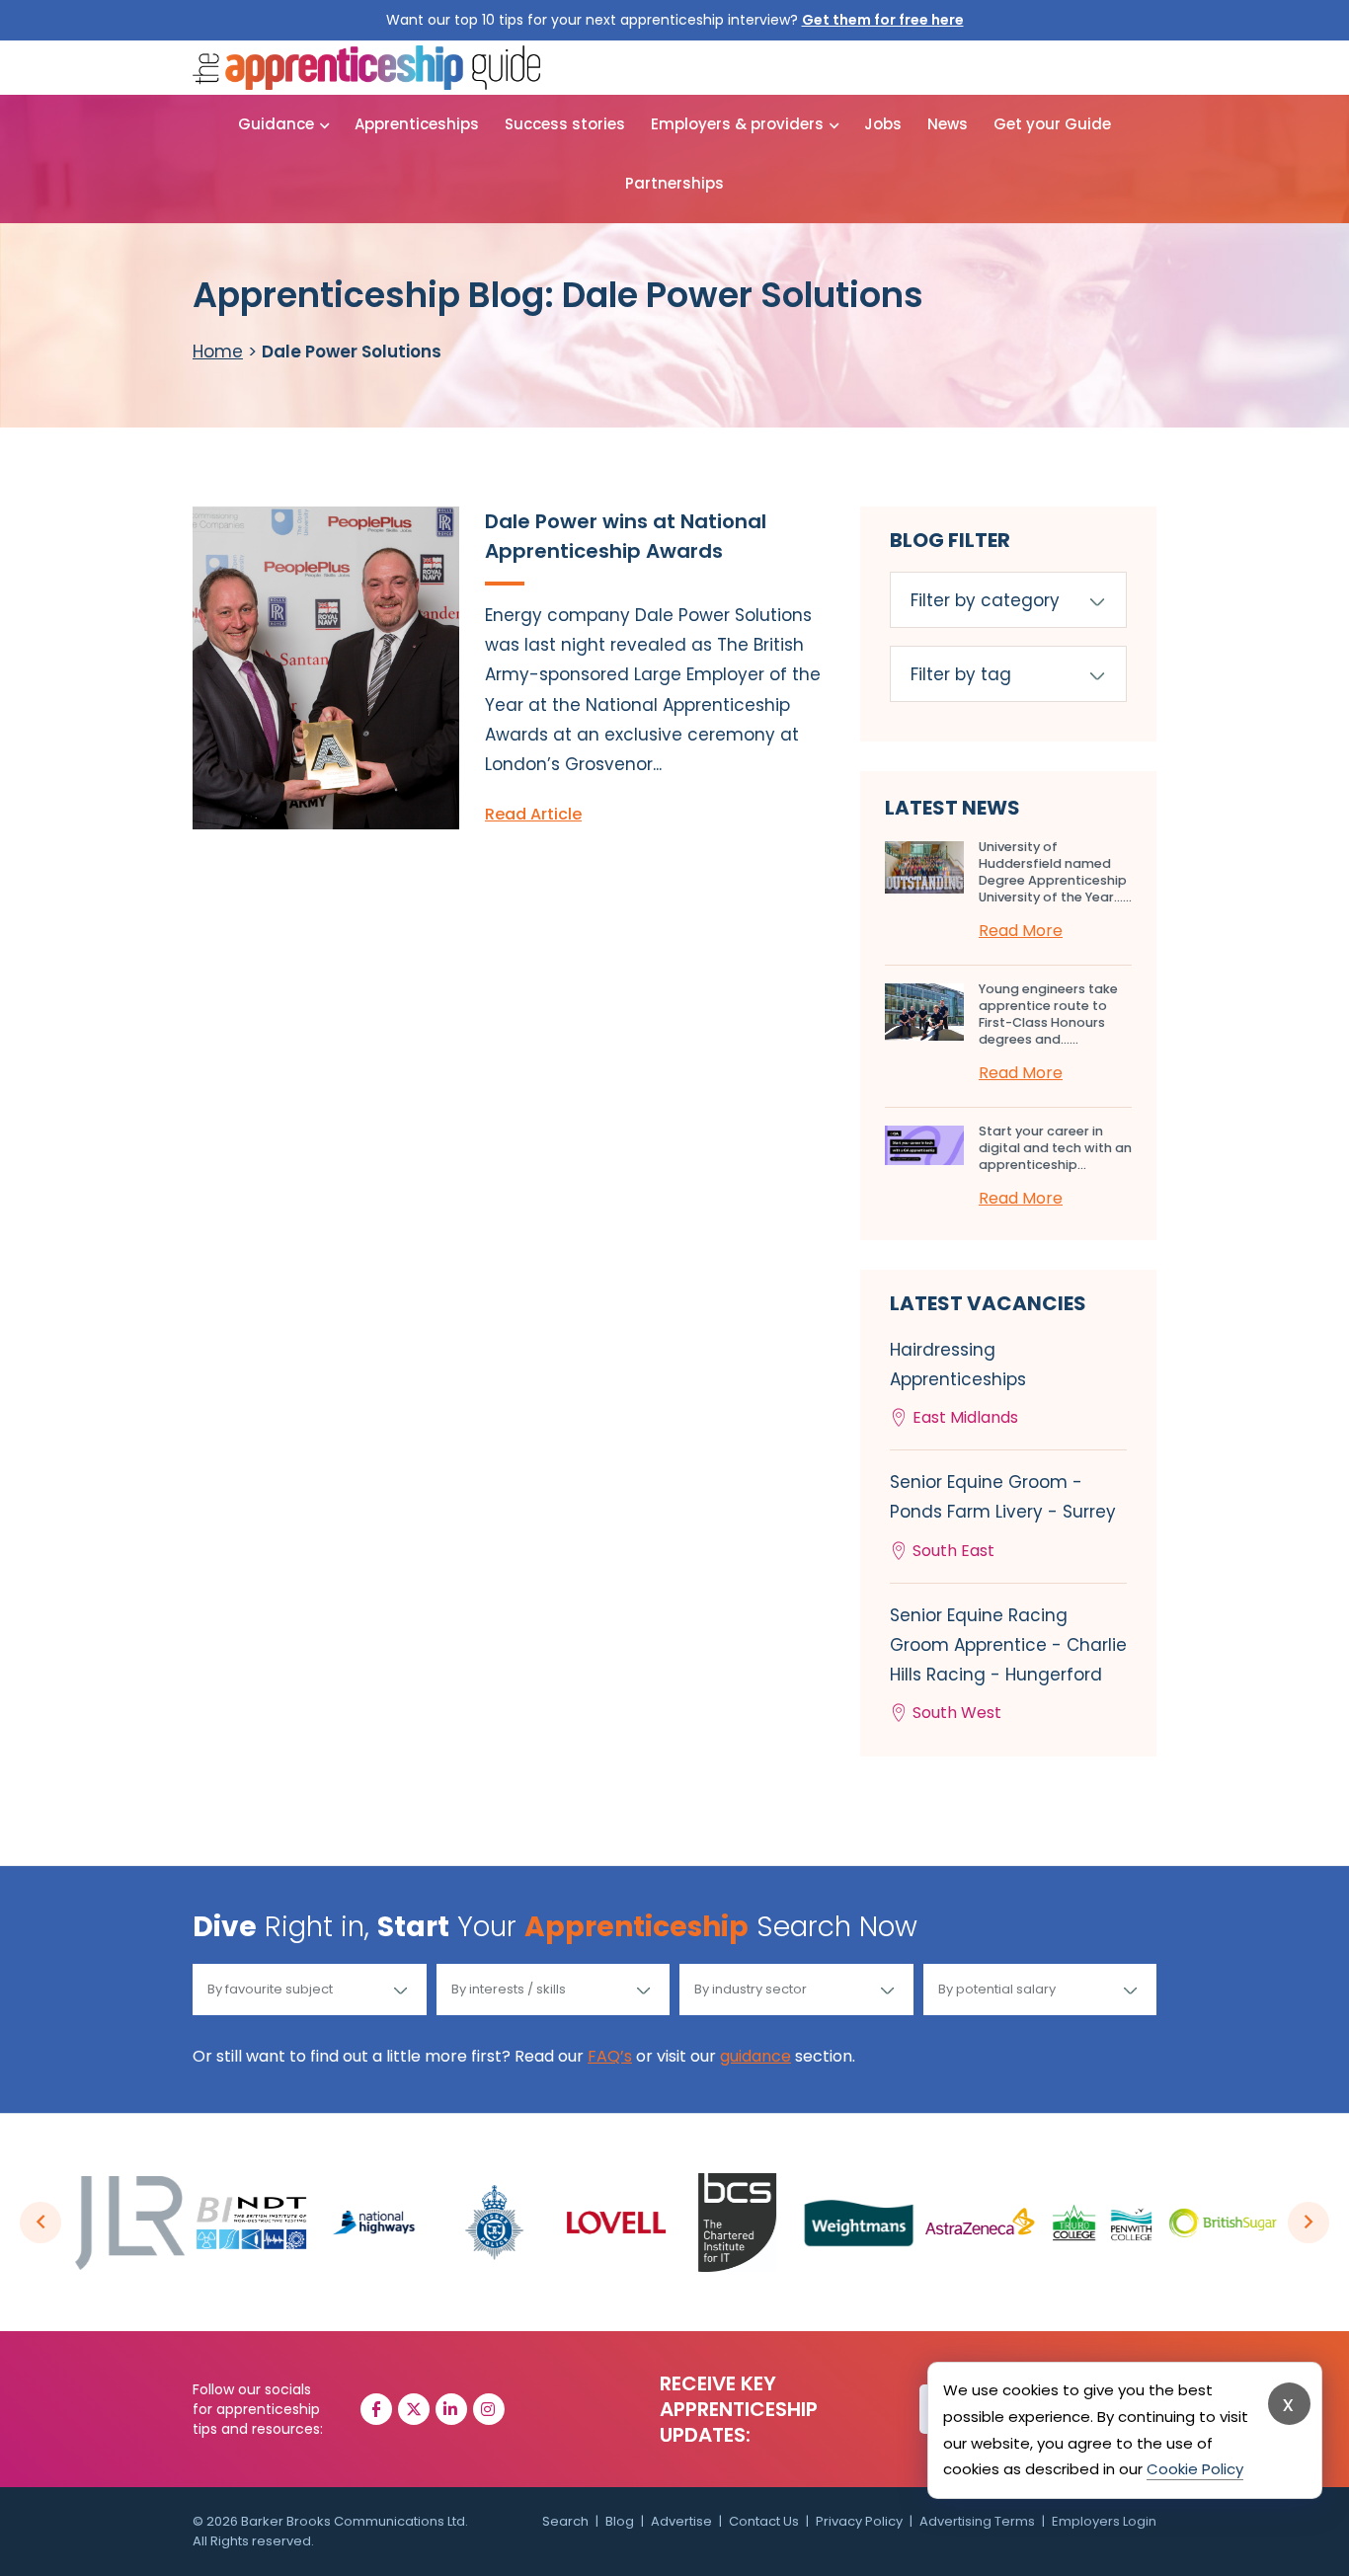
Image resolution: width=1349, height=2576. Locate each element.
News (948, 124)
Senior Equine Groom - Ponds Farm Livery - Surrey (1003, 1516)
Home (218, 351)
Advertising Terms (977, 2521)
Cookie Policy (1195, 2469)
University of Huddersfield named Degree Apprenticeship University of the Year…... (1055, 872)
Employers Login (1104, 2521)
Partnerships (674, 183)
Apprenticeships (417, 124)
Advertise (681, 2521)
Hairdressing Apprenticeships (958, 1383)
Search (565, 2521)
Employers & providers (737, 124)
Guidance (276, 124)
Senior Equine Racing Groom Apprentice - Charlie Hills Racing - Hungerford (1008, 1664)
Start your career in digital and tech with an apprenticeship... (1055, 1148)
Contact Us (764, 2521)
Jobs (883, 124)
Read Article (533, 814)
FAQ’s (610, 2056)
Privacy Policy (859, 2521)
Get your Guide (1052, 124)
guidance (755, 2056)
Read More (1021, 931)
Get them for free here (883, 20)
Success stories (565, 124)
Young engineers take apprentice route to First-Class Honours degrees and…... (1048, 1014)
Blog (620, 2521)
